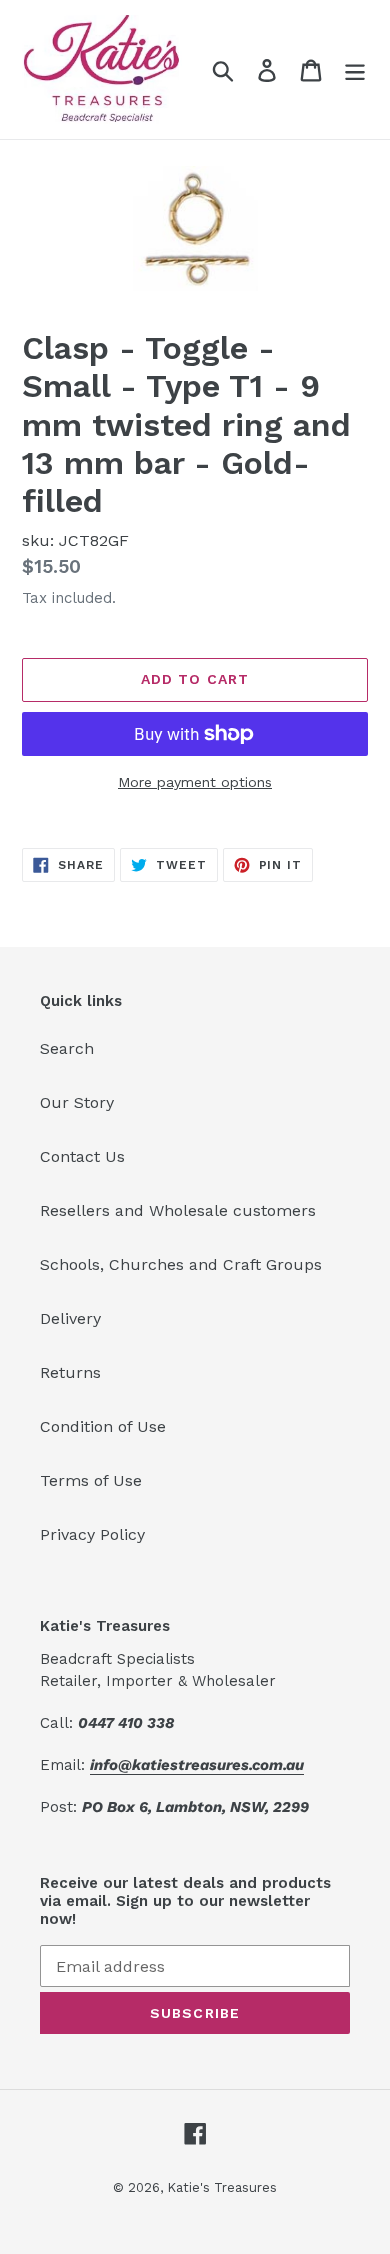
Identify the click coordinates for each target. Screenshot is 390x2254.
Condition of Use (103, 1426)
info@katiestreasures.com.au (197, 1765)
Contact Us (82, 1156)
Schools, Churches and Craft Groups (181, 1264)
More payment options (195, 782)
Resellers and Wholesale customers (178, 1210)
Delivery (70, 1318)
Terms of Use (91, 1480)
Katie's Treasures (222, 2187)
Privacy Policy (92, 1534)
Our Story (77, 1102)
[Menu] (355, 69)
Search (67, 1048)
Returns (70, 1372)
